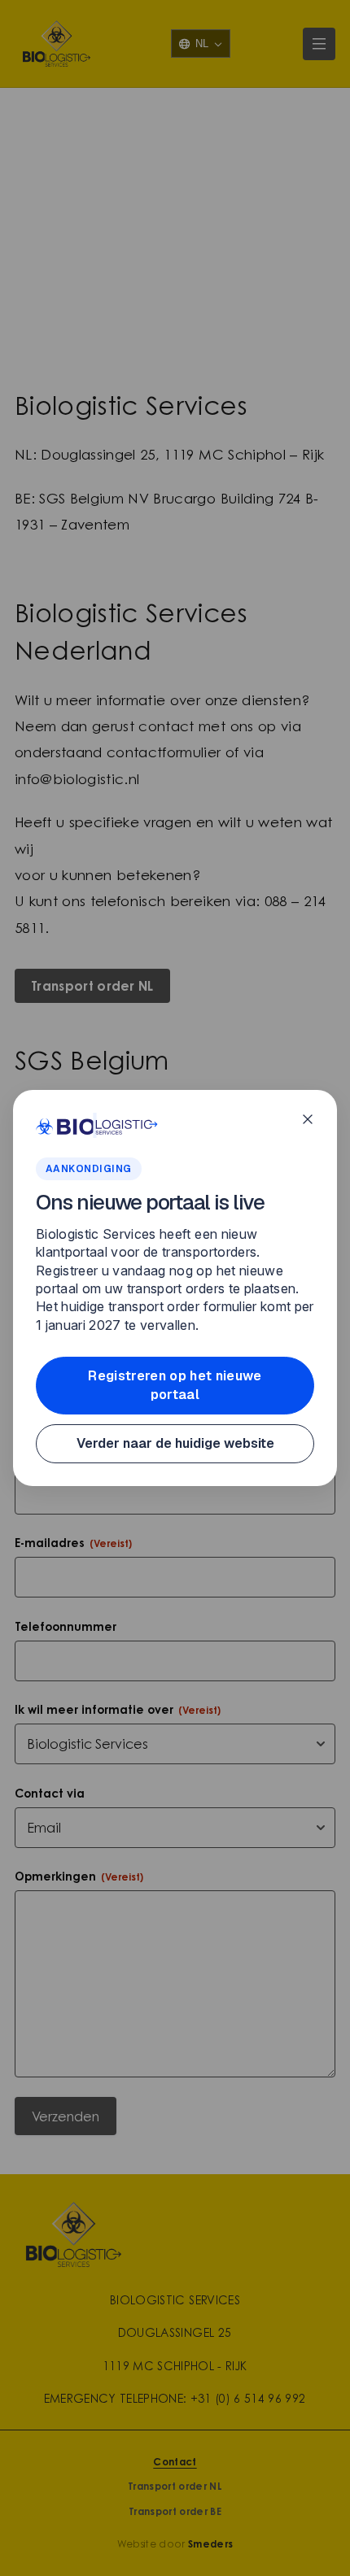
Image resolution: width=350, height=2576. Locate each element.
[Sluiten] (308, 1119)
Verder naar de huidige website (175, 1443)
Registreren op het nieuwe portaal (175, 1385)
